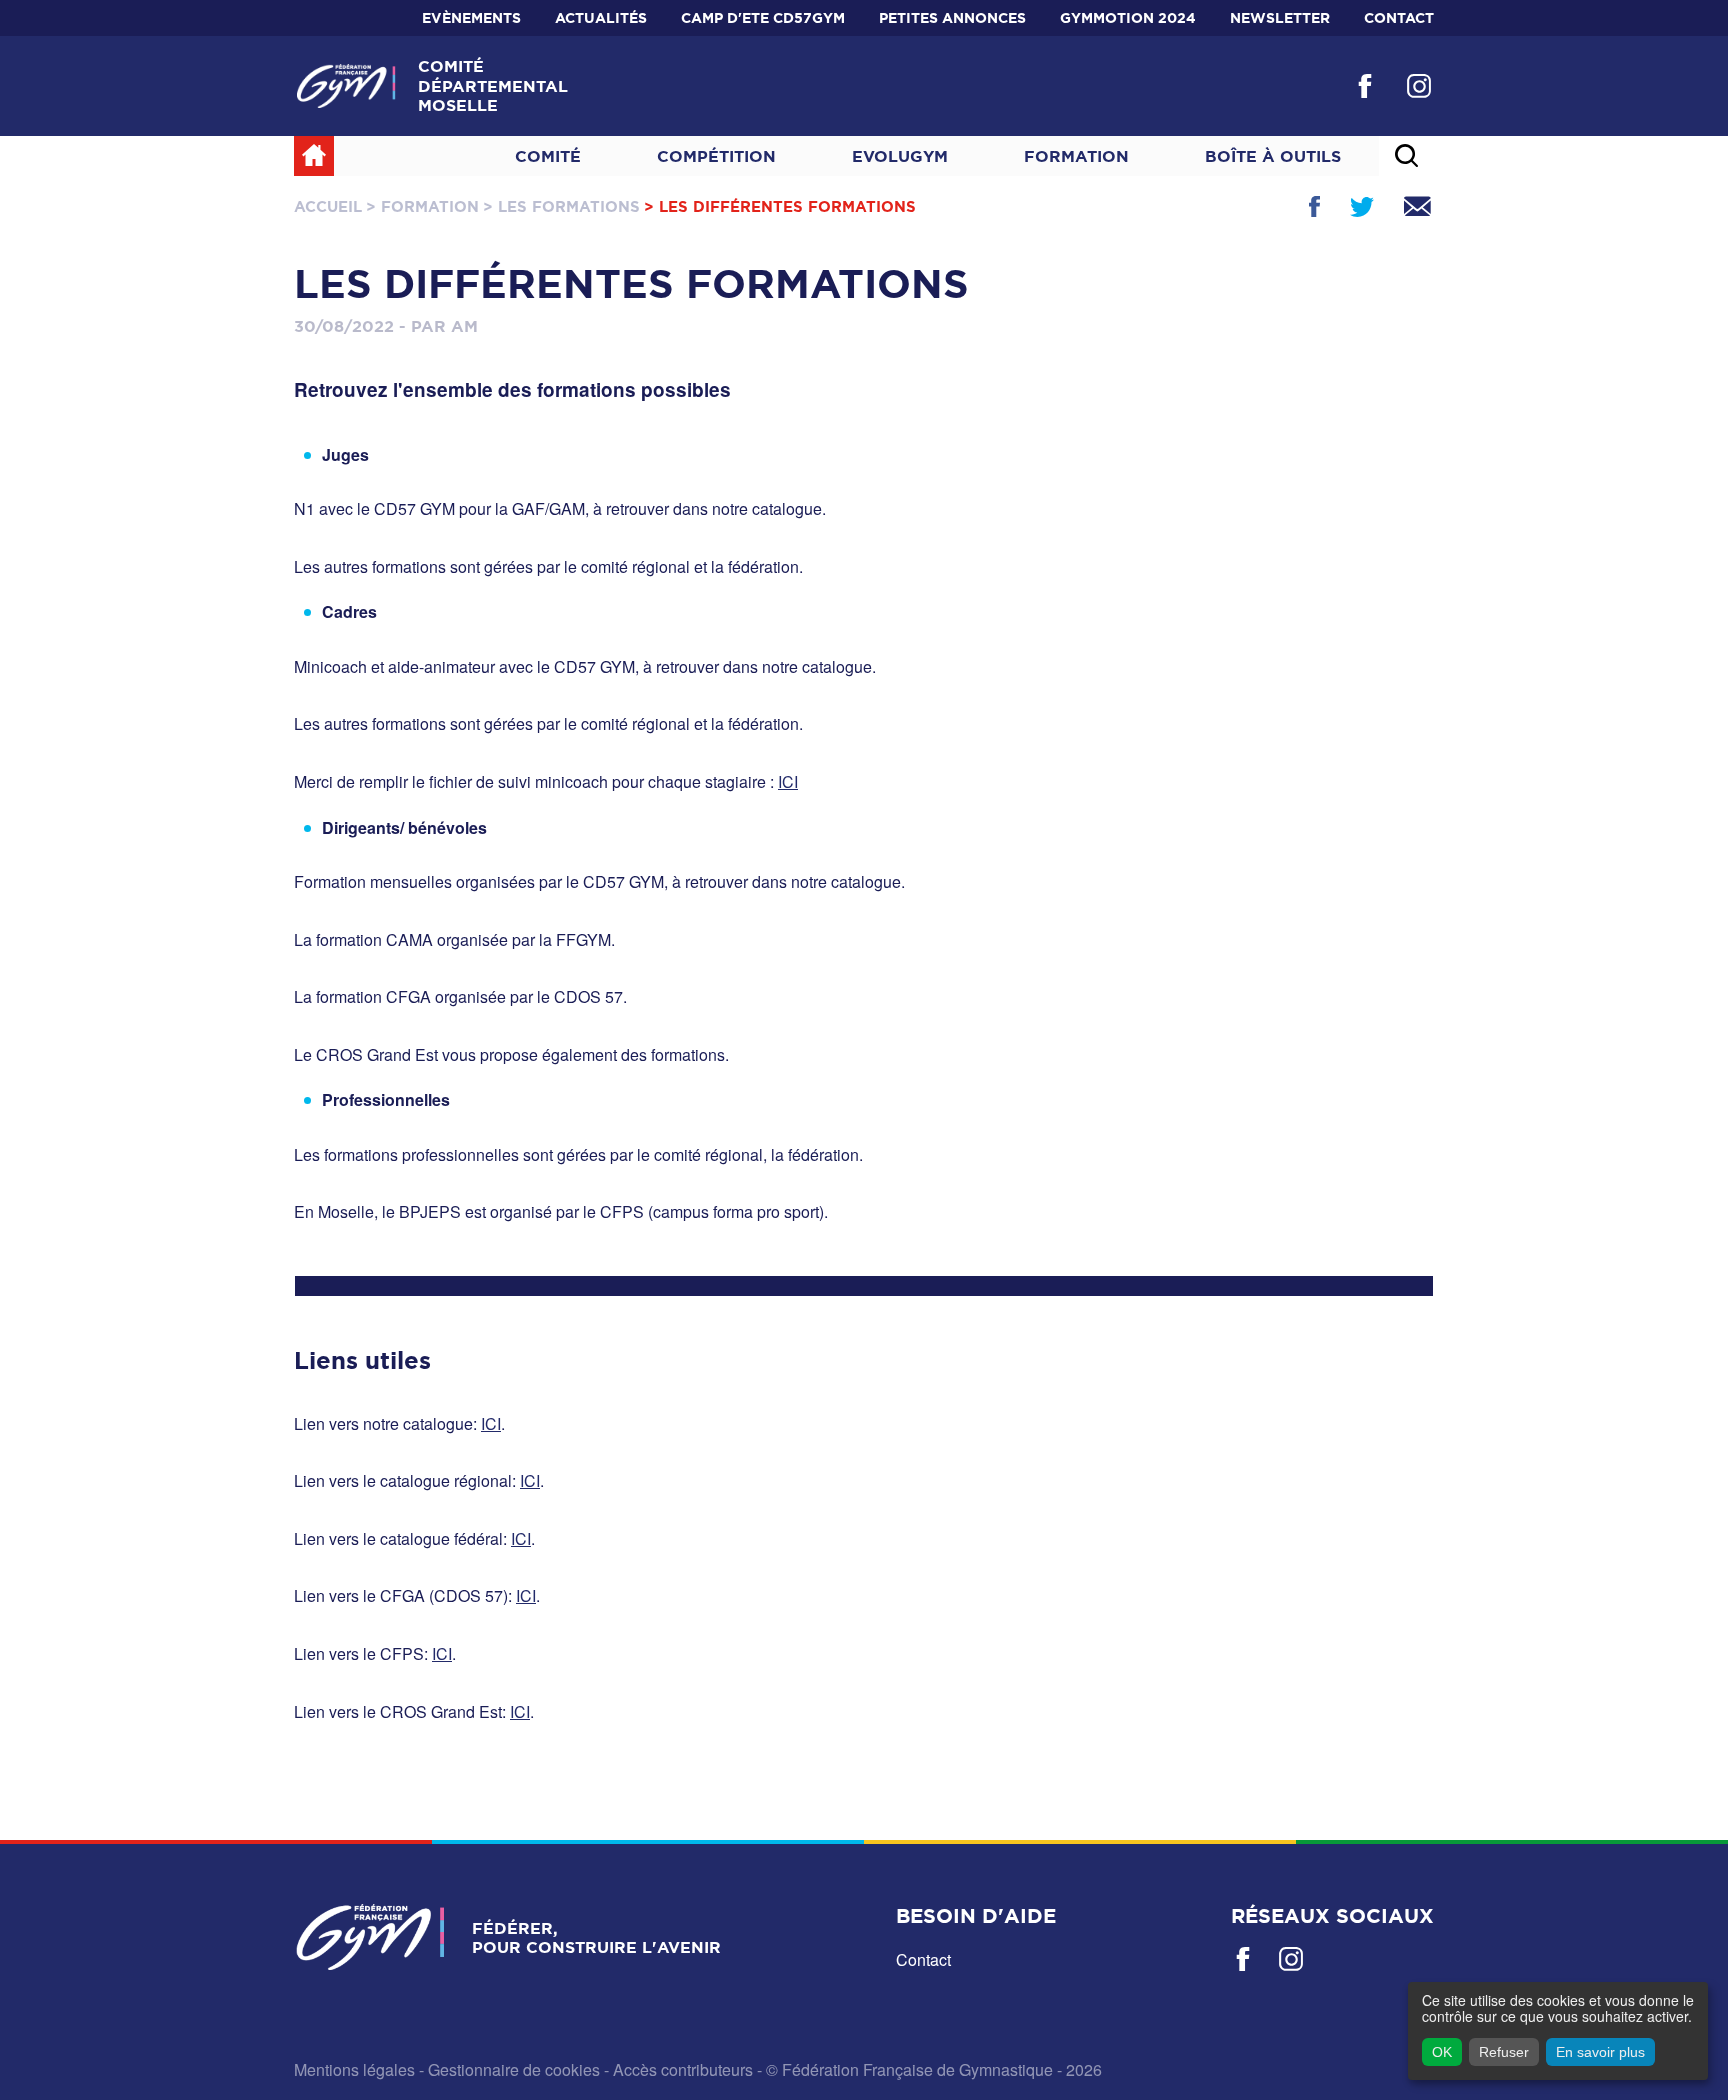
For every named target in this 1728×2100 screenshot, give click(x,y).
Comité (548, 156)
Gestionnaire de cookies (514, 2069)
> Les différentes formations (780, 206)
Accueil (328, 206)
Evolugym (900, 156)
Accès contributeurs (683, 2069)
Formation (1076, 156)
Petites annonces (952, 18)
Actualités (601, 18)
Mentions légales (354, 2069)
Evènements (471, 18)
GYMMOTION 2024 (1128, 18)
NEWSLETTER (1280, 18)
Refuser (1504, 2052)
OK (1442, 2052)
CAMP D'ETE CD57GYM (763, 18)
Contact (1399, 18)
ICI (788, 781)
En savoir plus (1600, 2052)
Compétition (716, 156)
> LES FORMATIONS (561, 206)
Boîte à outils (1273, 156)
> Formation (422, 206)
